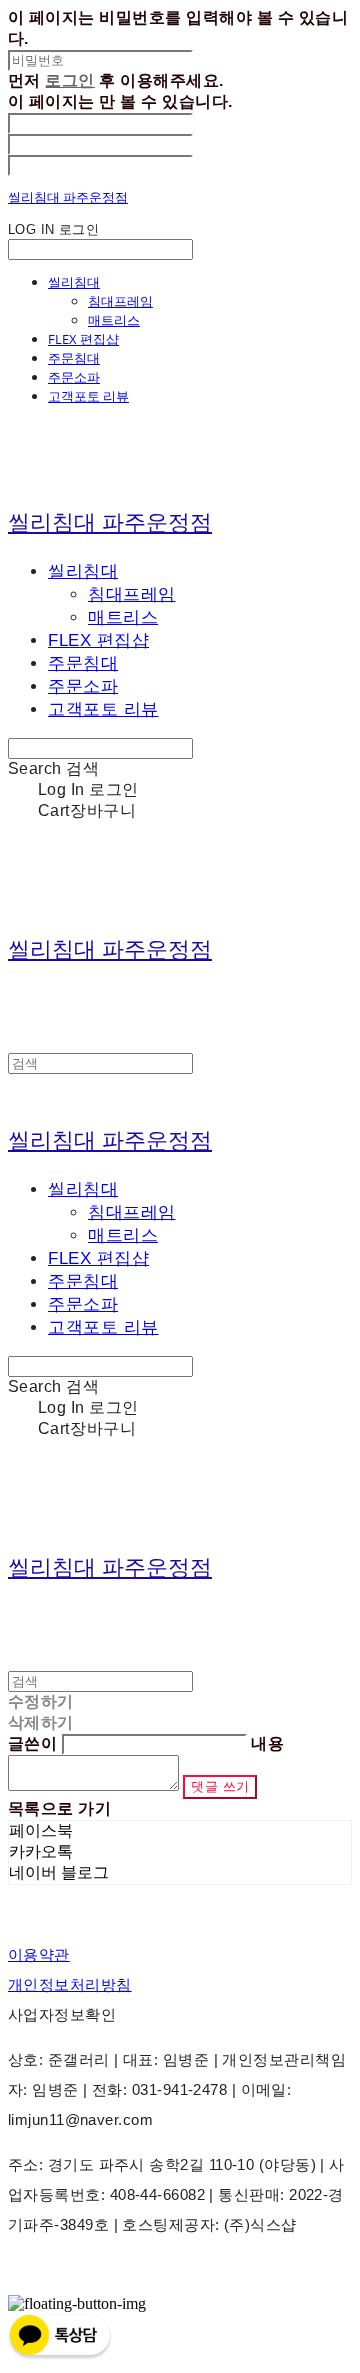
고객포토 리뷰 (88, 396)
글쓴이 (32, 1743)
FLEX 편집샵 (83, 339)
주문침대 (74, 358)
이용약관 (39, 1954)
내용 (267, 1743)
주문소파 (74, 377)
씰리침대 (74, 282)
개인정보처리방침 (70, 1984)
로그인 (69, 80)
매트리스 (114, 320)
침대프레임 (120, 301)
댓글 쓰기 (220, 1786)
